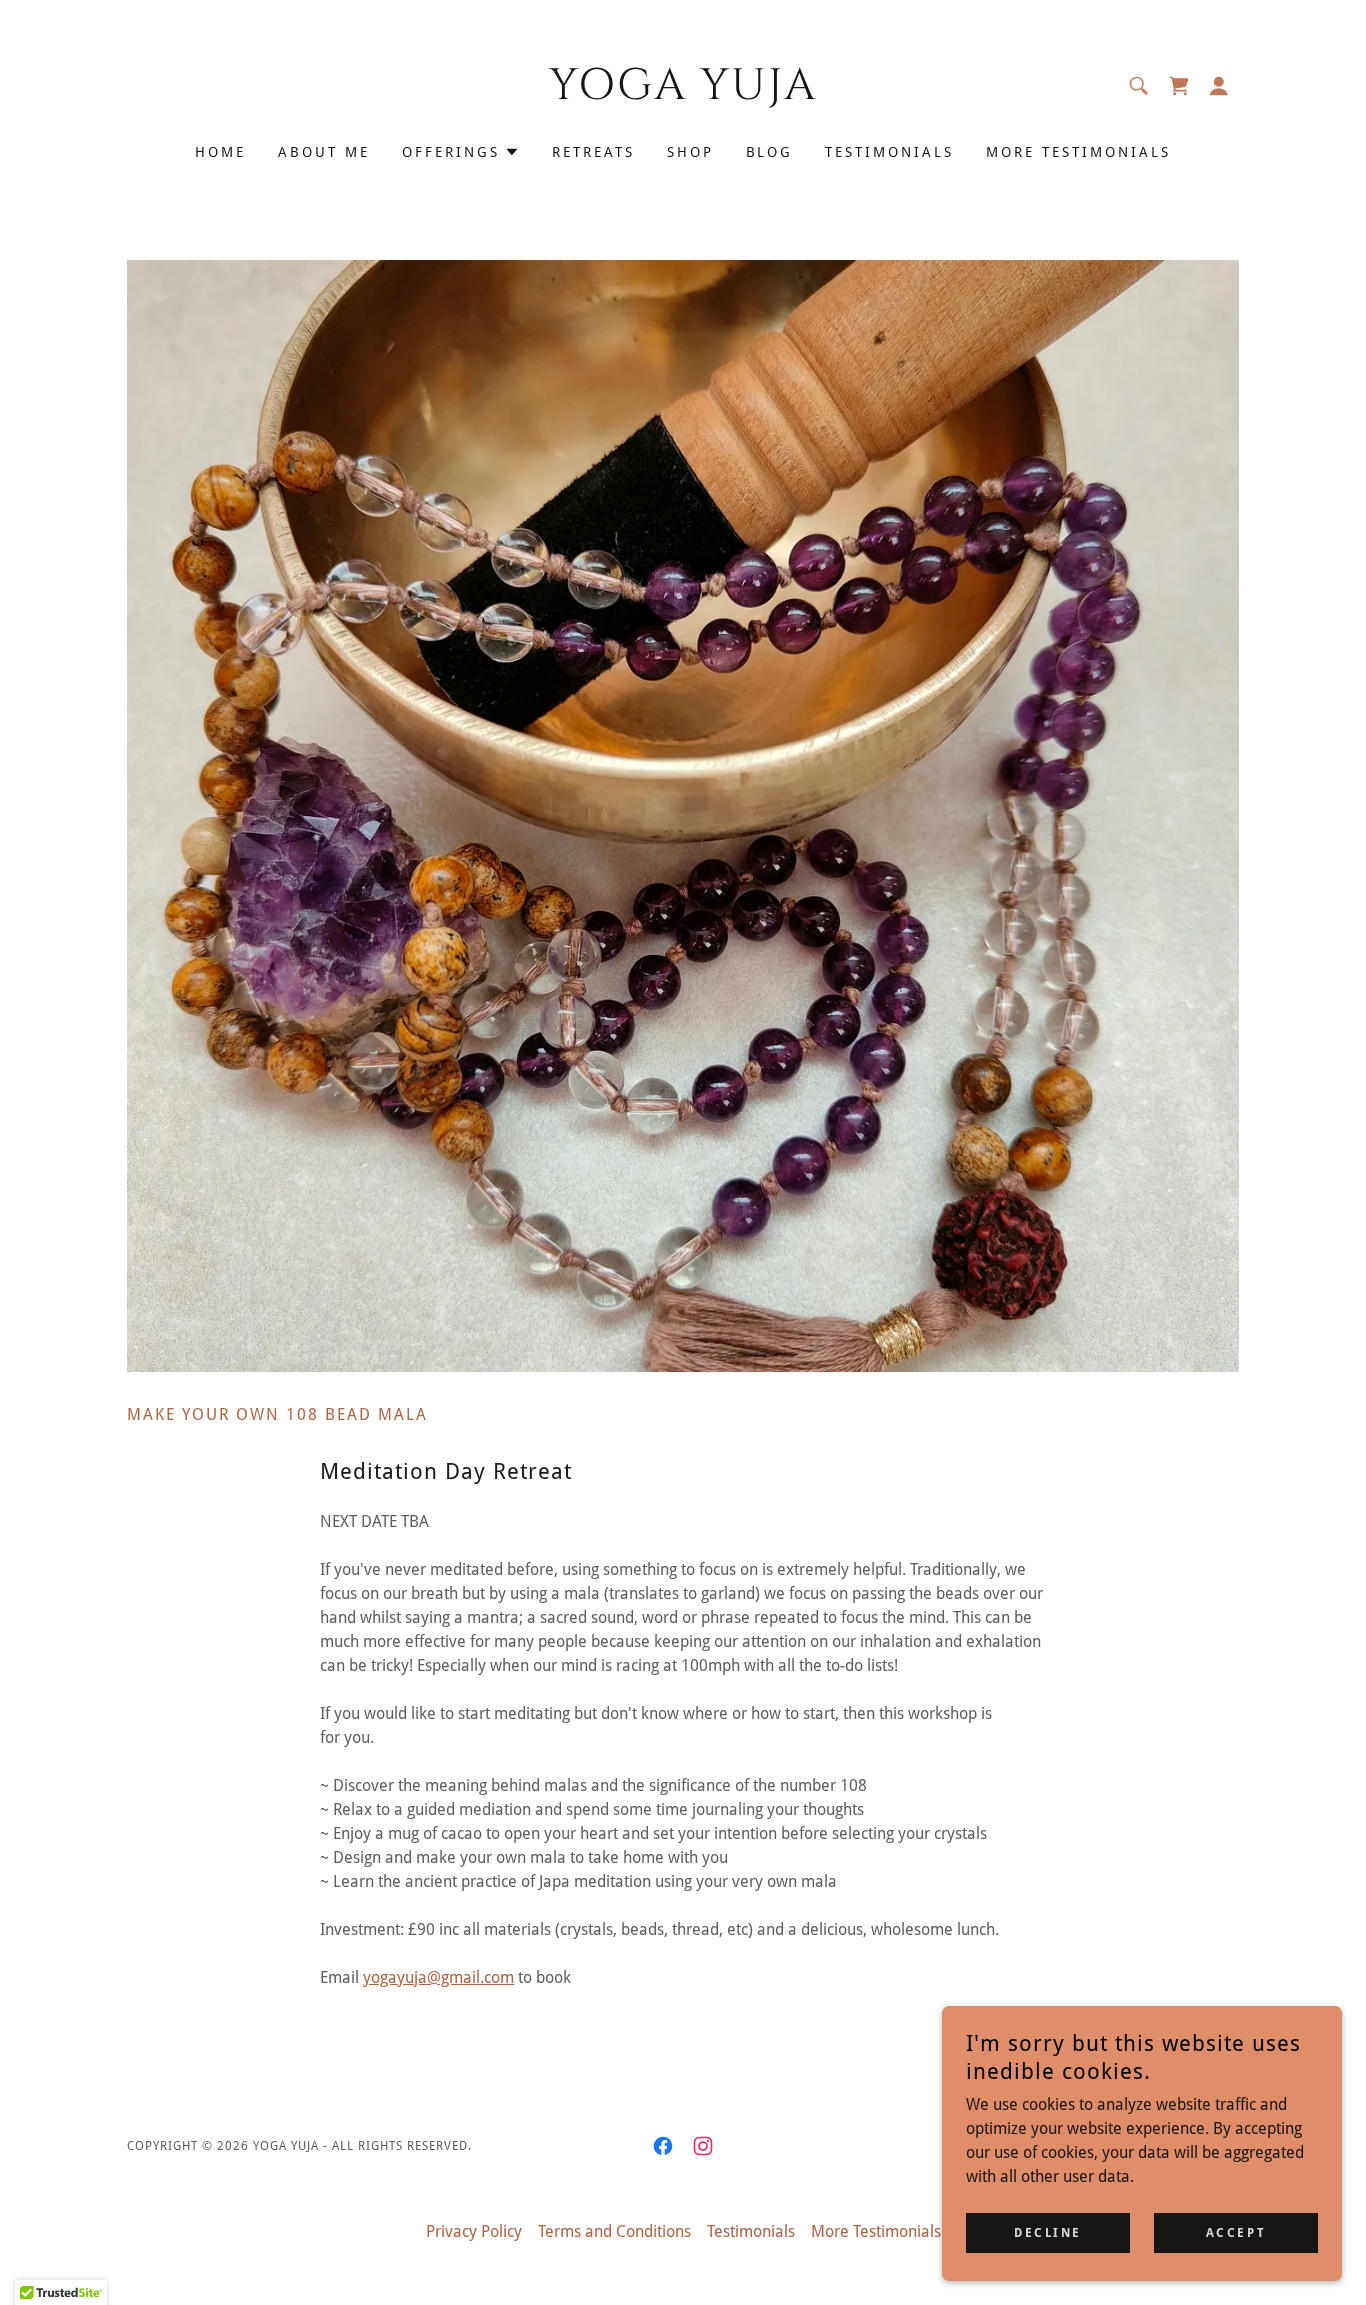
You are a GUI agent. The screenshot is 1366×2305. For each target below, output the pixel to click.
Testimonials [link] (889, 152)
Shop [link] (690, 152)
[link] (683, 93)
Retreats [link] (593, 152)
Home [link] (220, 152)
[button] (1219, 86)
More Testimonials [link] (1078, 152)
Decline (1048, 2233)
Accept (1236, 2233)
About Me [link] (324, 152)
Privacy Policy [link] (474, 2231)
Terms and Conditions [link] (614, 2231)
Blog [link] (770, 152)
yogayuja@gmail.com (438, 1977)
